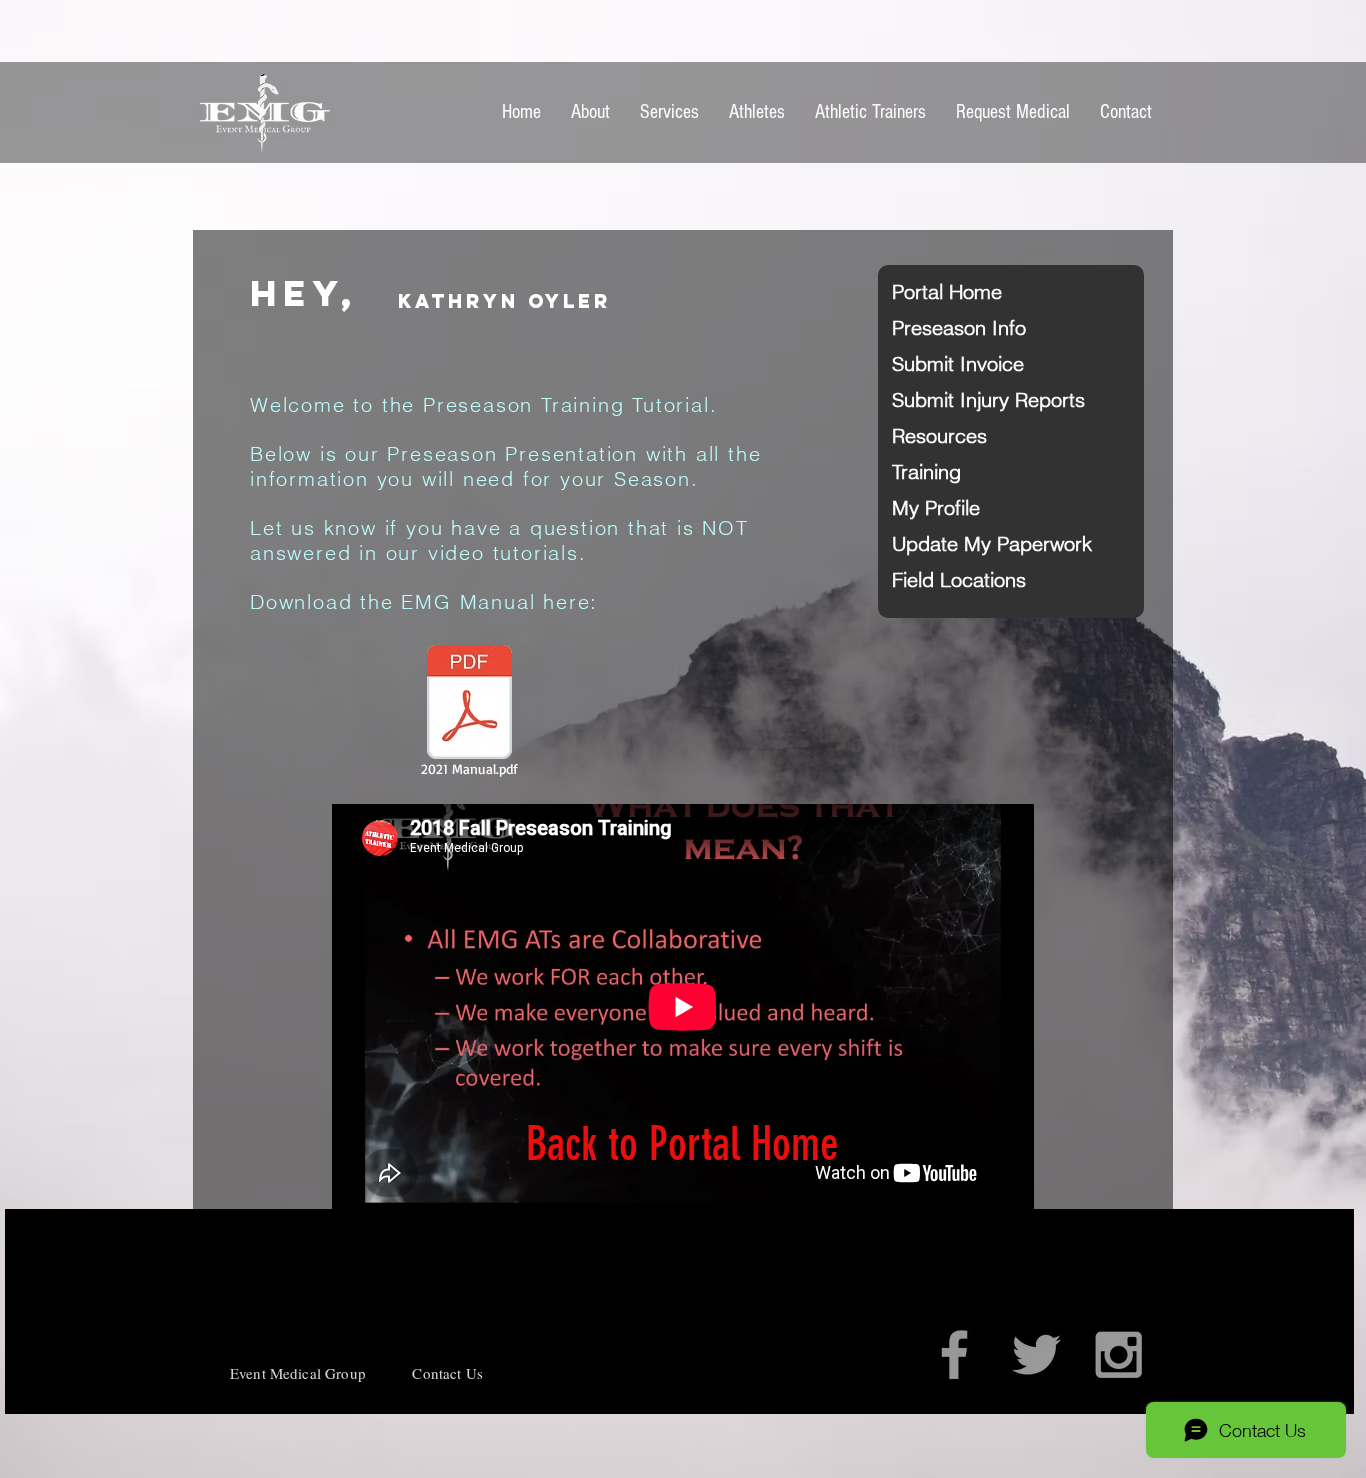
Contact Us (447, 1373)
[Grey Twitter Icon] (1036, 1354)
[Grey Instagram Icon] (1118, 1354)
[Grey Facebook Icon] (954, 1354)
